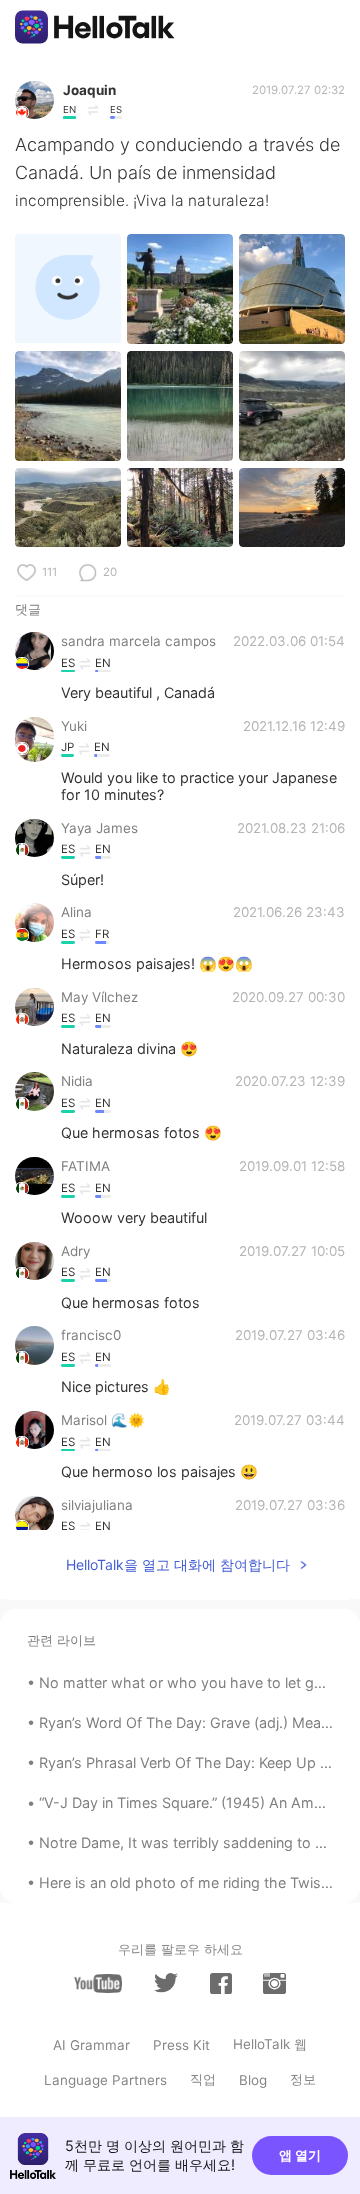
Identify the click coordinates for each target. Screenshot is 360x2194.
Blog (253, 2080)
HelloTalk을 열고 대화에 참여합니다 (178, 1564)
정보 (303, 2079)
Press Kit (181, 2045)
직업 (203, 2079)
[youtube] (98, 1983)
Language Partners (105, 2080)
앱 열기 (300, 2155)
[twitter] (166, 1983)
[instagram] (274, 1983)
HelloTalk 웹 (270, 2044)
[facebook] (221, 1983)
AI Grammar (91, 2045)
